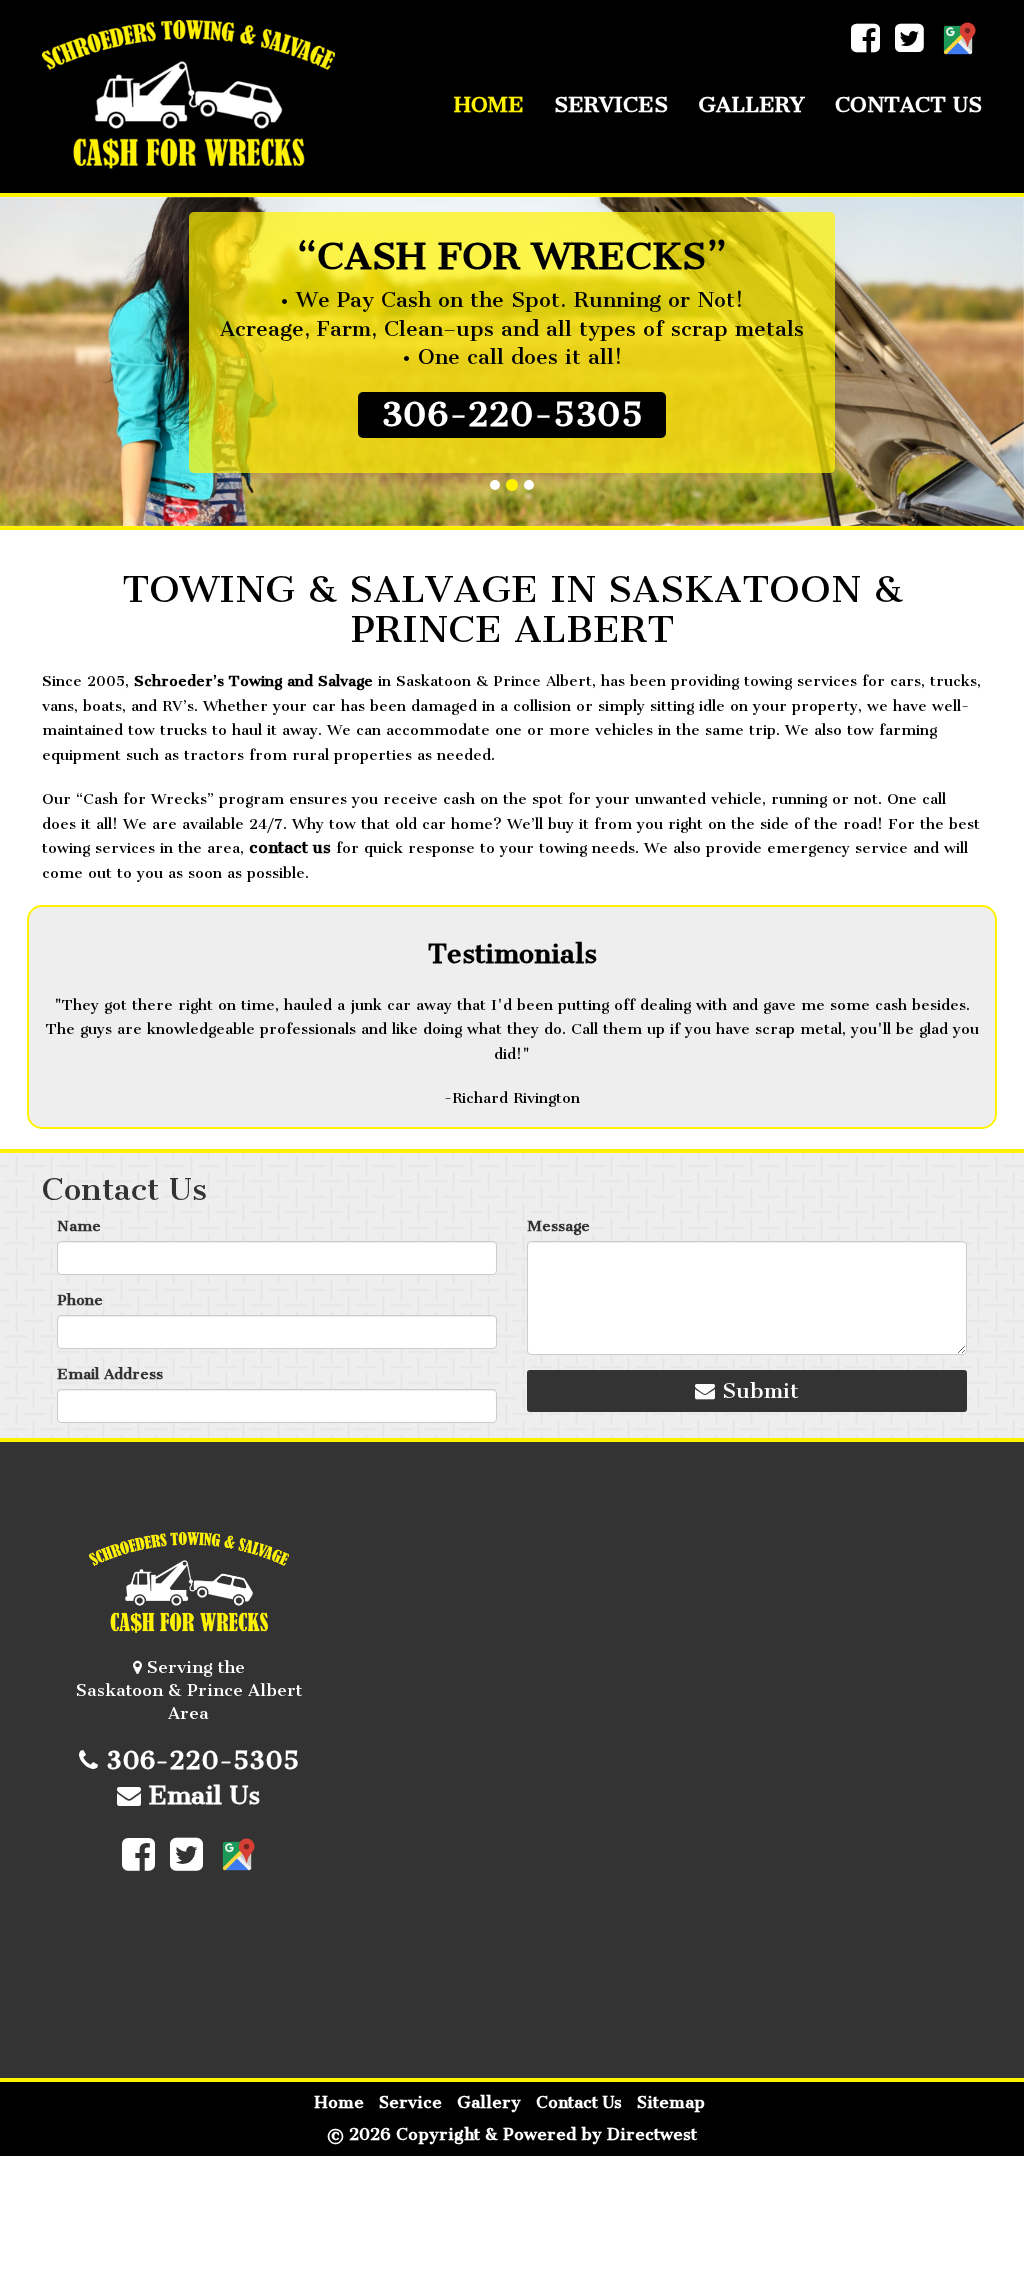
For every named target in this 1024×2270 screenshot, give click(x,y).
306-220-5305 (512, 414)
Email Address (110, 1374)
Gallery (751, 104)
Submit (757, 1390)
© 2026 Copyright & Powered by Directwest (512, 2134)
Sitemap (671, 2102)
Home (489, 104)
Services (611, 104)
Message (558, 1226)
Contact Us (908, 104)
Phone (80, 1300)
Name (79, 1226)
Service (410, 2102)
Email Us (200, 1795)
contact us (290, 847)
